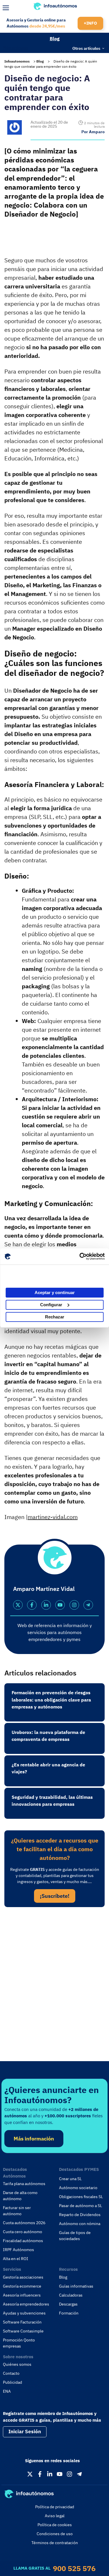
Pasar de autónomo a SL (81, 2206)
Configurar (51, 1305)
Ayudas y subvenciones (24, 2313)
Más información (34, 2139)
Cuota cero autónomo (23, 2232)
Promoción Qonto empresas (19, 2343)
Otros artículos (86, 48)
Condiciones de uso (55, 2534)
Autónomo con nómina (80, 2224)
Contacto (11, 2373)
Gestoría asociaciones (23, 2277)
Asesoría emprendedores (26, 2304)
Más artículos (16, 47)
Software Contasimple (23, 2331)
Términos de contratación (55, 2543)
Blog (55, 39)
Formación (69, 2313)
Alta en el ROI (16, 2259)
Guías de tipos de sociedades (75, 2236)
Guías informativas (76, 2286)
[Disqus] (54, 1991)
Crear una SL (70, 2179)
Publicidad (12, 2382)
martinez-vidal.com (53, 1517)
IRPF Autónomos (18, 2250)
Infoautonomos (17, 61)
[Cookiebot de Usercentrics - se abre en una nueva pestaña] (79, 1256)
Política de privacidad (55, 2507)
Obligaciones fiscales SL (81, 2197)
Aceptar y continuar (55, 1292)
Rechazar (55, 1317)
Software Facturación (22, 2322)
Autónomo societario (78, 2188)
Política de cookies (55, 2525)
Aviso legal (55, 2516)
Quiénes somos (17, 2364)
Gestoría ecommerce (22, 2286)
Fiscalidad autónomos (23, 2241)
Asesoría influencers (22, 2295)
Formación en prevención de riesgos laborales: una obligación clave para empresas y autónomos (51, 1700)
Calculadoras (71, 2295)
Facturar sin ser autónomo (17, 2211)
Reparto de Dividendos (80, 2215)
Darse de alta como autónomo (20, 2196)
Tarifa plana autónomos (24, 2184)
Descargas (68, 2304)
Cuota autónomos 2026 (24, 2223)
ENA (7, 2391)
